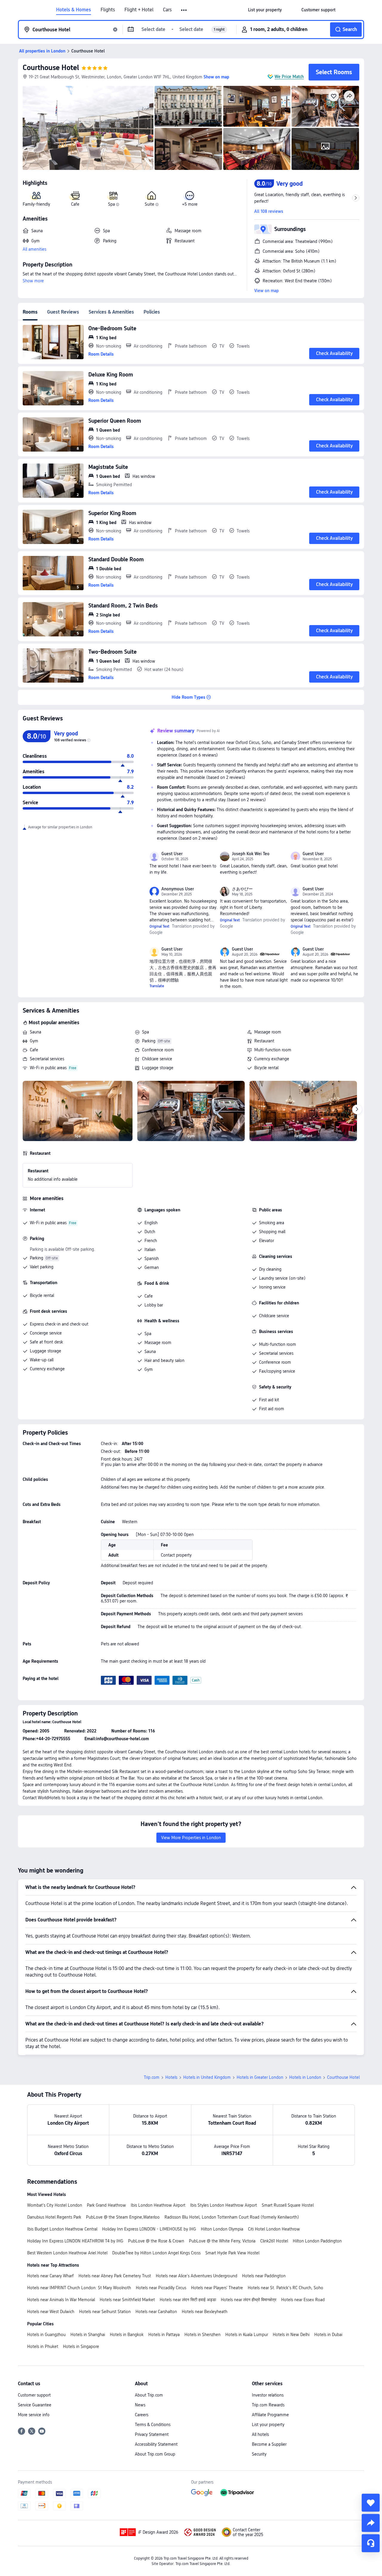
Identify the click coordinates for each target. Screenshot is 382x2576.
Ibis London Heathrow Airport (158, 2205)
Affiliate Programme (270, 2415)
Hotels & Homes (74, 10)
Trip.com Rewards (268, 2405)
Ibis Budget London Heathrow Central (62, 2229)
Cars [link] (167, 10)
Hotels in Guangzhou (46, 2335)
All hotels (260, 2434)
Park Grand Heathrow (106, 2205)
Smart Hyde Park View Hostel (232, 2253)
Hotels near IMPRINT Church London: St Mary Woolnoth (79, 2288)
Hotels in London (305, 2077)
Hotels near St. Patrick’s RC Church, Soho (285, 2288)
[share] (371, 2523)
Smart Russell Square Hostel (288, 2205)
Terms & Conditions (153, 2425)
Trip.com (152, 2077)
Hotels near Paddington (264, 2276)
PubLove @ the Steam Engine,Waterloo (123, 2217)
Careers (142, 2415)
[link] (265, 10)
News (140, 2405)
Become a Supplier (269, 2444)
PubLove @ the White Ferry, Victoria (222, 2241)
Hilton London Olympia (222, 2229)
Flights (108, 10)
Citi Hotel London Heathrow (274, 2229)
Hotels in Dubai (328, 2335)
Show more (33, 281)
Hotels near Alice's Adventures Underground (197, 2276)
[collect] (371, 2503)
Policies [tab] (152, 312)
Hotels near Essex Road (303, 2300)
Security (259, 2454)
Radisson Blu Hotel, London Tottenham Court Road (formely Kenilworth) (232, 2217)
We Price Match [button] (289, 77)
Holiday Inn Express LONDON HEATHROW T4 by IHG (75, 2241)
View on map (267, 291)
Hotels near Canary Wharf (50, 2276)
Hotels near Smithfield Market (127, 2300)
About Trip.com (149, 2395)
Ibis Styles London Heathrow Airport (224, 2205)
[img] (88, 128)
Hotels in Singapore (81, 2346)
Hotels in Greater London (260, 2077)
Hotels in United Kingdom (207, 2077)
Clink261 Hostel (274, 2241)
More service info (34, 2415)
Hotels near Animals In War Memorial (61, 2300)
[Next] (357, 1109)
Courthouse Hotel (51, 68)
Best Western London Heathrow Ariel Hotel (67, 2253)
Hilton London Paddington (317, 2241)
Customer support (34, 2395)
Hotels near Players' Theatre (217, 2288)
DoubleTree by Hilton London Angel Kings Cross (156, 2253)
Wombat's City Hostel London (55, 2205)
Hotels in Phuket (43, 2346)
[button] (184, 10)
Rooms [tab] (30, 312)
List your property (268, 2425)
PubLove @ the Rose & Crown (156, 2241)
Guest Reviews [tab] (63, 312)
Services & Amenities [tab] (111, 312)
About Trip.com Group (155, 2454)
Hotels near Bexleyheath (205, 2312)
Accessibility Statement (156, 2444)
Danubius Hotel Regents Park (54, 2217)
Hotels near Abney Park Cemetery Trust (115, 2276)
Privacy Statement (152, 2434)
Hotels (171, 2077)
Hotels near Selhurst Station (105, 2312)
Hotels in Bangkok (127, 2335)
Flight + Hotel (139, 10)
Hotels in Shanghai (88, 2335)
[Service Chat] (371, 2543)
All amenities (34, 249)
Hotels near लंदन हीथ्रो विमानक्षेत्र (249, 2300)
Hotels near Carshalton (156, 2312)
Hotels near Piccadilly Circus (161, 2288)
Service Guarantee (35, 2405)
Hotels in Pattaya (164, 2335)
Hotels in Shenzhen (202, 2335)
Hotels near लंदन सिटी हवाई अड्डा (188, 2300)
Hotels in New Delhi (291, 2335)
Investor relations (268, 2395)
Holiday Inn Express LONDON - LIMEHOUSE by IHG (149, 2229)
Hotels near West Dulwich (51, 2312)
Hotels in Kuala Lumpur (247, 2335)
